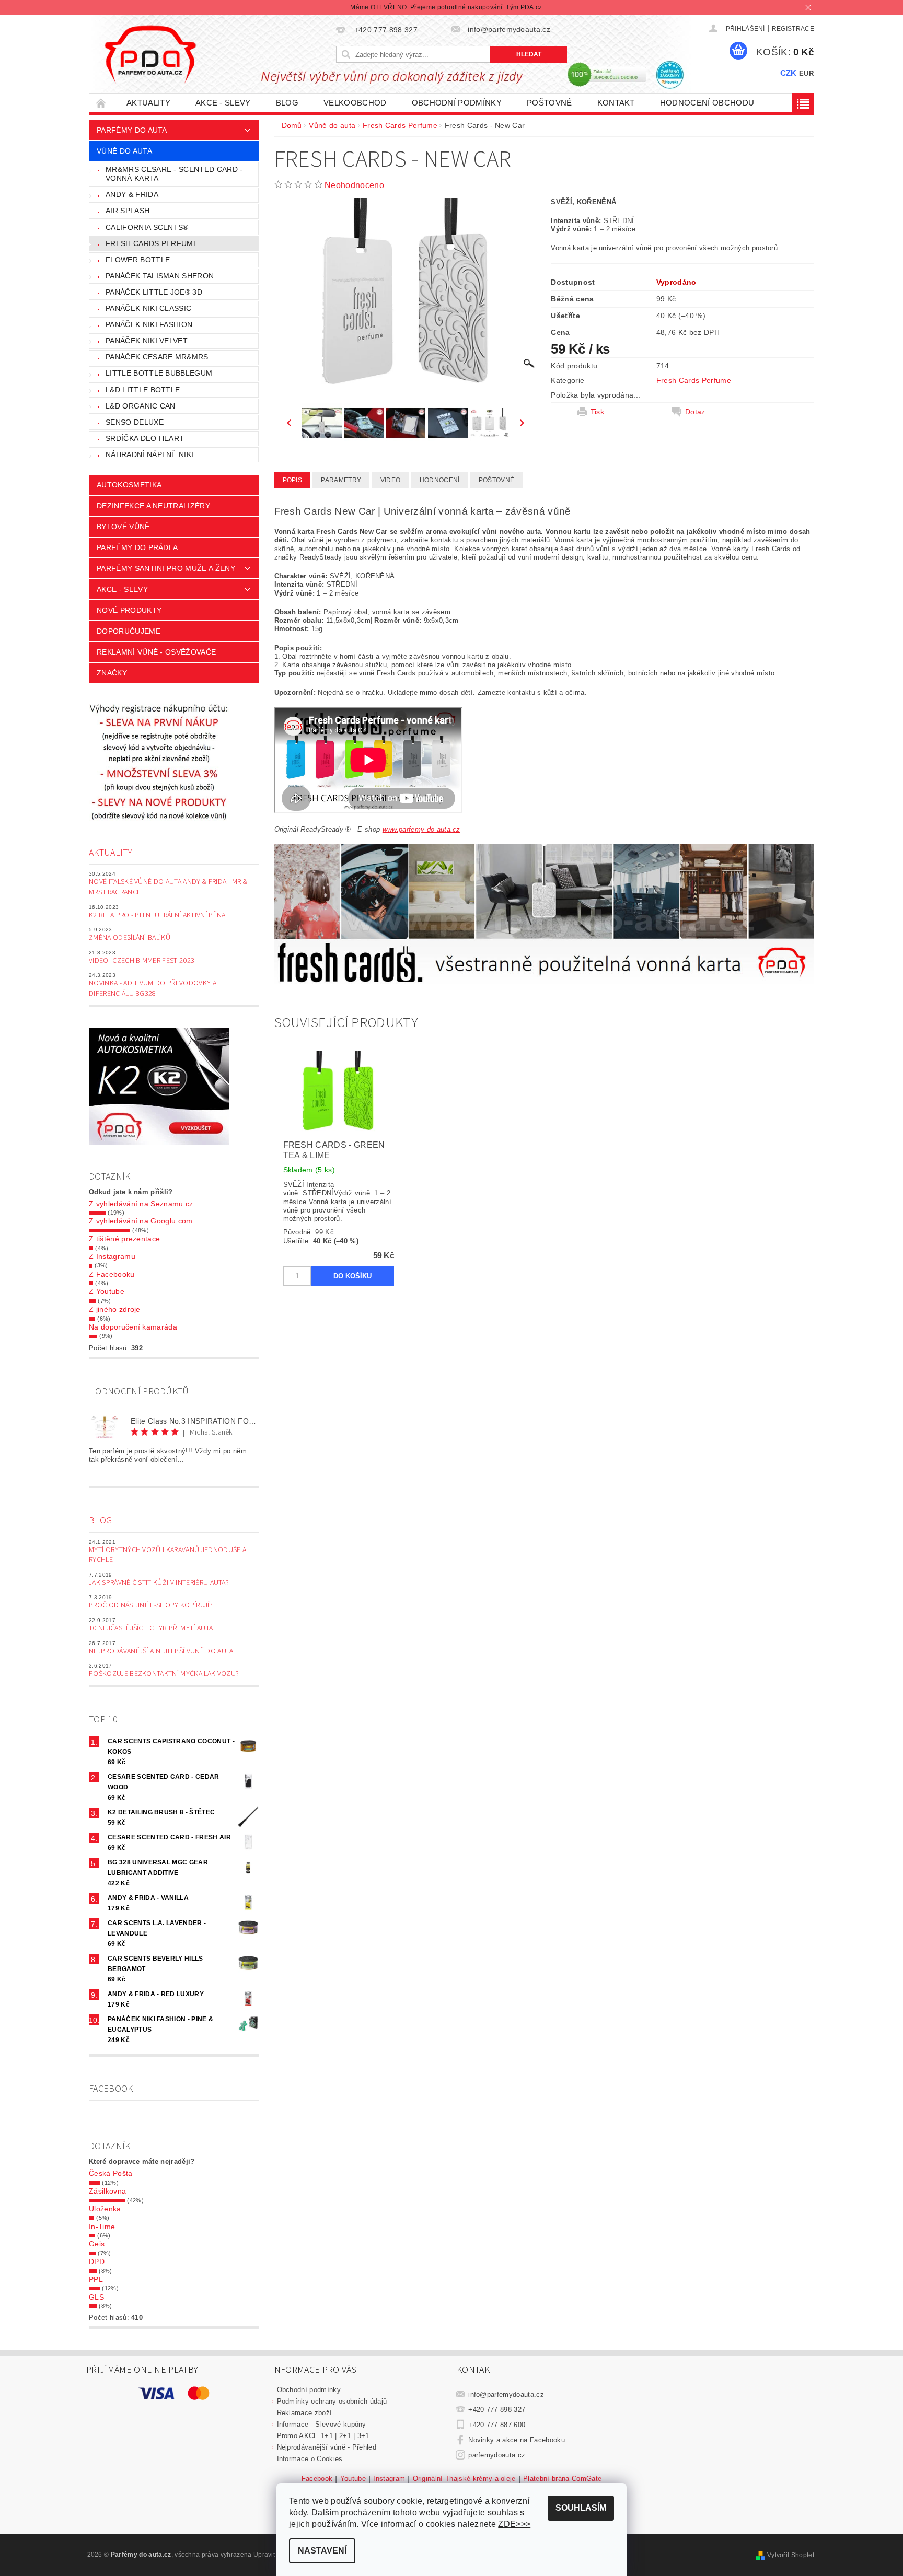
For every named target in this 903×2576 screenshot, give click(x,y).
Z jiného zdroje (115, 1309)
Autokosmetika (129, 485)
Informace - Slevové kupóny (322, 2424)
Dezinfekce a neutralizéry (153, 506)
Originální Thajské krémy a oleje (464, 2479)
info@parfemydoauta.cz (506, 2394)
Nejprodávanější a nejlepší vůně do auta (161, 1651)
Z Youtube (107, 1291)
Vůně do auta (124, 151)
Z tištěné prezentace (124, 1239)
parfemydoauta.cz (497, 2455)
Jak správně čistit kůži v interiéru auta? (159, 1583)
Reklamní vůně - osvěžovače (156, 652)
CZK (789, 73)
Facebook (317, 2479)
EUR (806, 73)
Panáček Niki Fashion (149, 324)
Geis (97, 2244)
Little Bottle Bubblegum (159, 373)
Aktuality (148, 103)
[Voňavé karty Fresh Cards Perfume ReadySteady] (545, 914)
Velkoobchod (355, 103)
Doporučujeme (129, 631)
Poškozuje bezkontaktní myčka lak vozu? (164, 1674)
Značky (112, 673)
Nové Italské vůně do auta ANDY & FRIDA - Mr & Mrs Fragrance (168, 887)
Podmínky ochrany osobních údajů (332, 2401)
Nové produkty (129, 610)
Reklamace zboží (305, 2413)
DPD (97, 2262)
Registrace (793, 29)
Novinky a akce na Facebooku (517, 2440)
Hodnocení (440, 480)
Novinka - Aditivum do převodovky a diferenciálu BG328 (153, 988)
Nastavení (322, 2551)
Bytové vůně (123, 527)
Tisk (597, 412)
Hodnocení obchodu (707, 103)
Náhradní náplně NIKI (149, 454)
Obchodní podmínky (457, 103)
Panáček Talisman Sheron (160, 276)
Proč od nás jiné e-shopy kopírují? (151, 1605)
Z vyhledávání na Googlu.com (141, 1221)
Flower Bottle (138, 260)
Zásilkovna (107, 2191)
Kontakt (616, 103)
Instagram (389, 2479)
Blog (287, 103)
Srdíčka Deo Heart (145, 438)
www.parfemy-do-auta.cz (421, 829)
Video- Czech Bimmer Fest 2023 (142, 961)
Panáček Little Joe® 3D (154, 292)
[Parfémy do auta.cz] (150, 54)
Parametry (341, 480)
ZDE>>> (514, 2524)
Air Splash (128, 211)
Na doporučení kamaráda (133, 1327)
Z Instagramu (112, 1256)
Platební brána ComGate (562, 2479)
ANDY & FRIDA (132, 194)
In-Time (102, 2227)
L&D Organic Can (141, 406)
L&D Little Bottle (143, 390)
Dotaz (695, 412)
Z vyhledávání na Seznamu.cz (141, 1204)
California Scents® (147, 227)
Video (391, 480)
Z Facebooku (112, 1274)
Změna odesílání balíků (130, 938)
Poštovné (549, 103)
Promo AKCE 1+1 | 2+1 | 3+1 (323, 2436)
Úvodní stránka (101, 103)
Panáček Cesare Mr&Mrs (157, 357)
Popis (293, 480)
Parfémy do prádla (137, 547)
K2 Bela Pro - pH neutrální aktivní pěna (157, 915)
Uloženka (105, 2209)
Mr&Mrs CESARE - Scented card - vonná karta (174, 174)
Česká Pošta (111, 2173)
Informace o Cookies (310, 2459)
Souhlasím (581, 2508)
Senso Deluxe (135, 422)
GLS (96, 2297)
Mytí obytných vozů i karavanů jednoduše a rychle (167, 1555)
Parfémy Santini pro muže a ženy (166, 568)
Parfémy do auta (132, 130)
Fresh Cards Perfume (152, 243)
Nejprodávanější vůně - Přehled (327, 2447)
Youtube (353, 2479)
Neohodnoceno (354, 185)
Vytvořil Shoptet (791, 2555)
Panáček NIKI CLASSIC (148, 308)
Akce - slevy (223, 103)
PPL (96, 2279)
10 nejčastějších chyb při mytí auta (151, 1628)
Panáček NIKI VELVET (147, 341)
